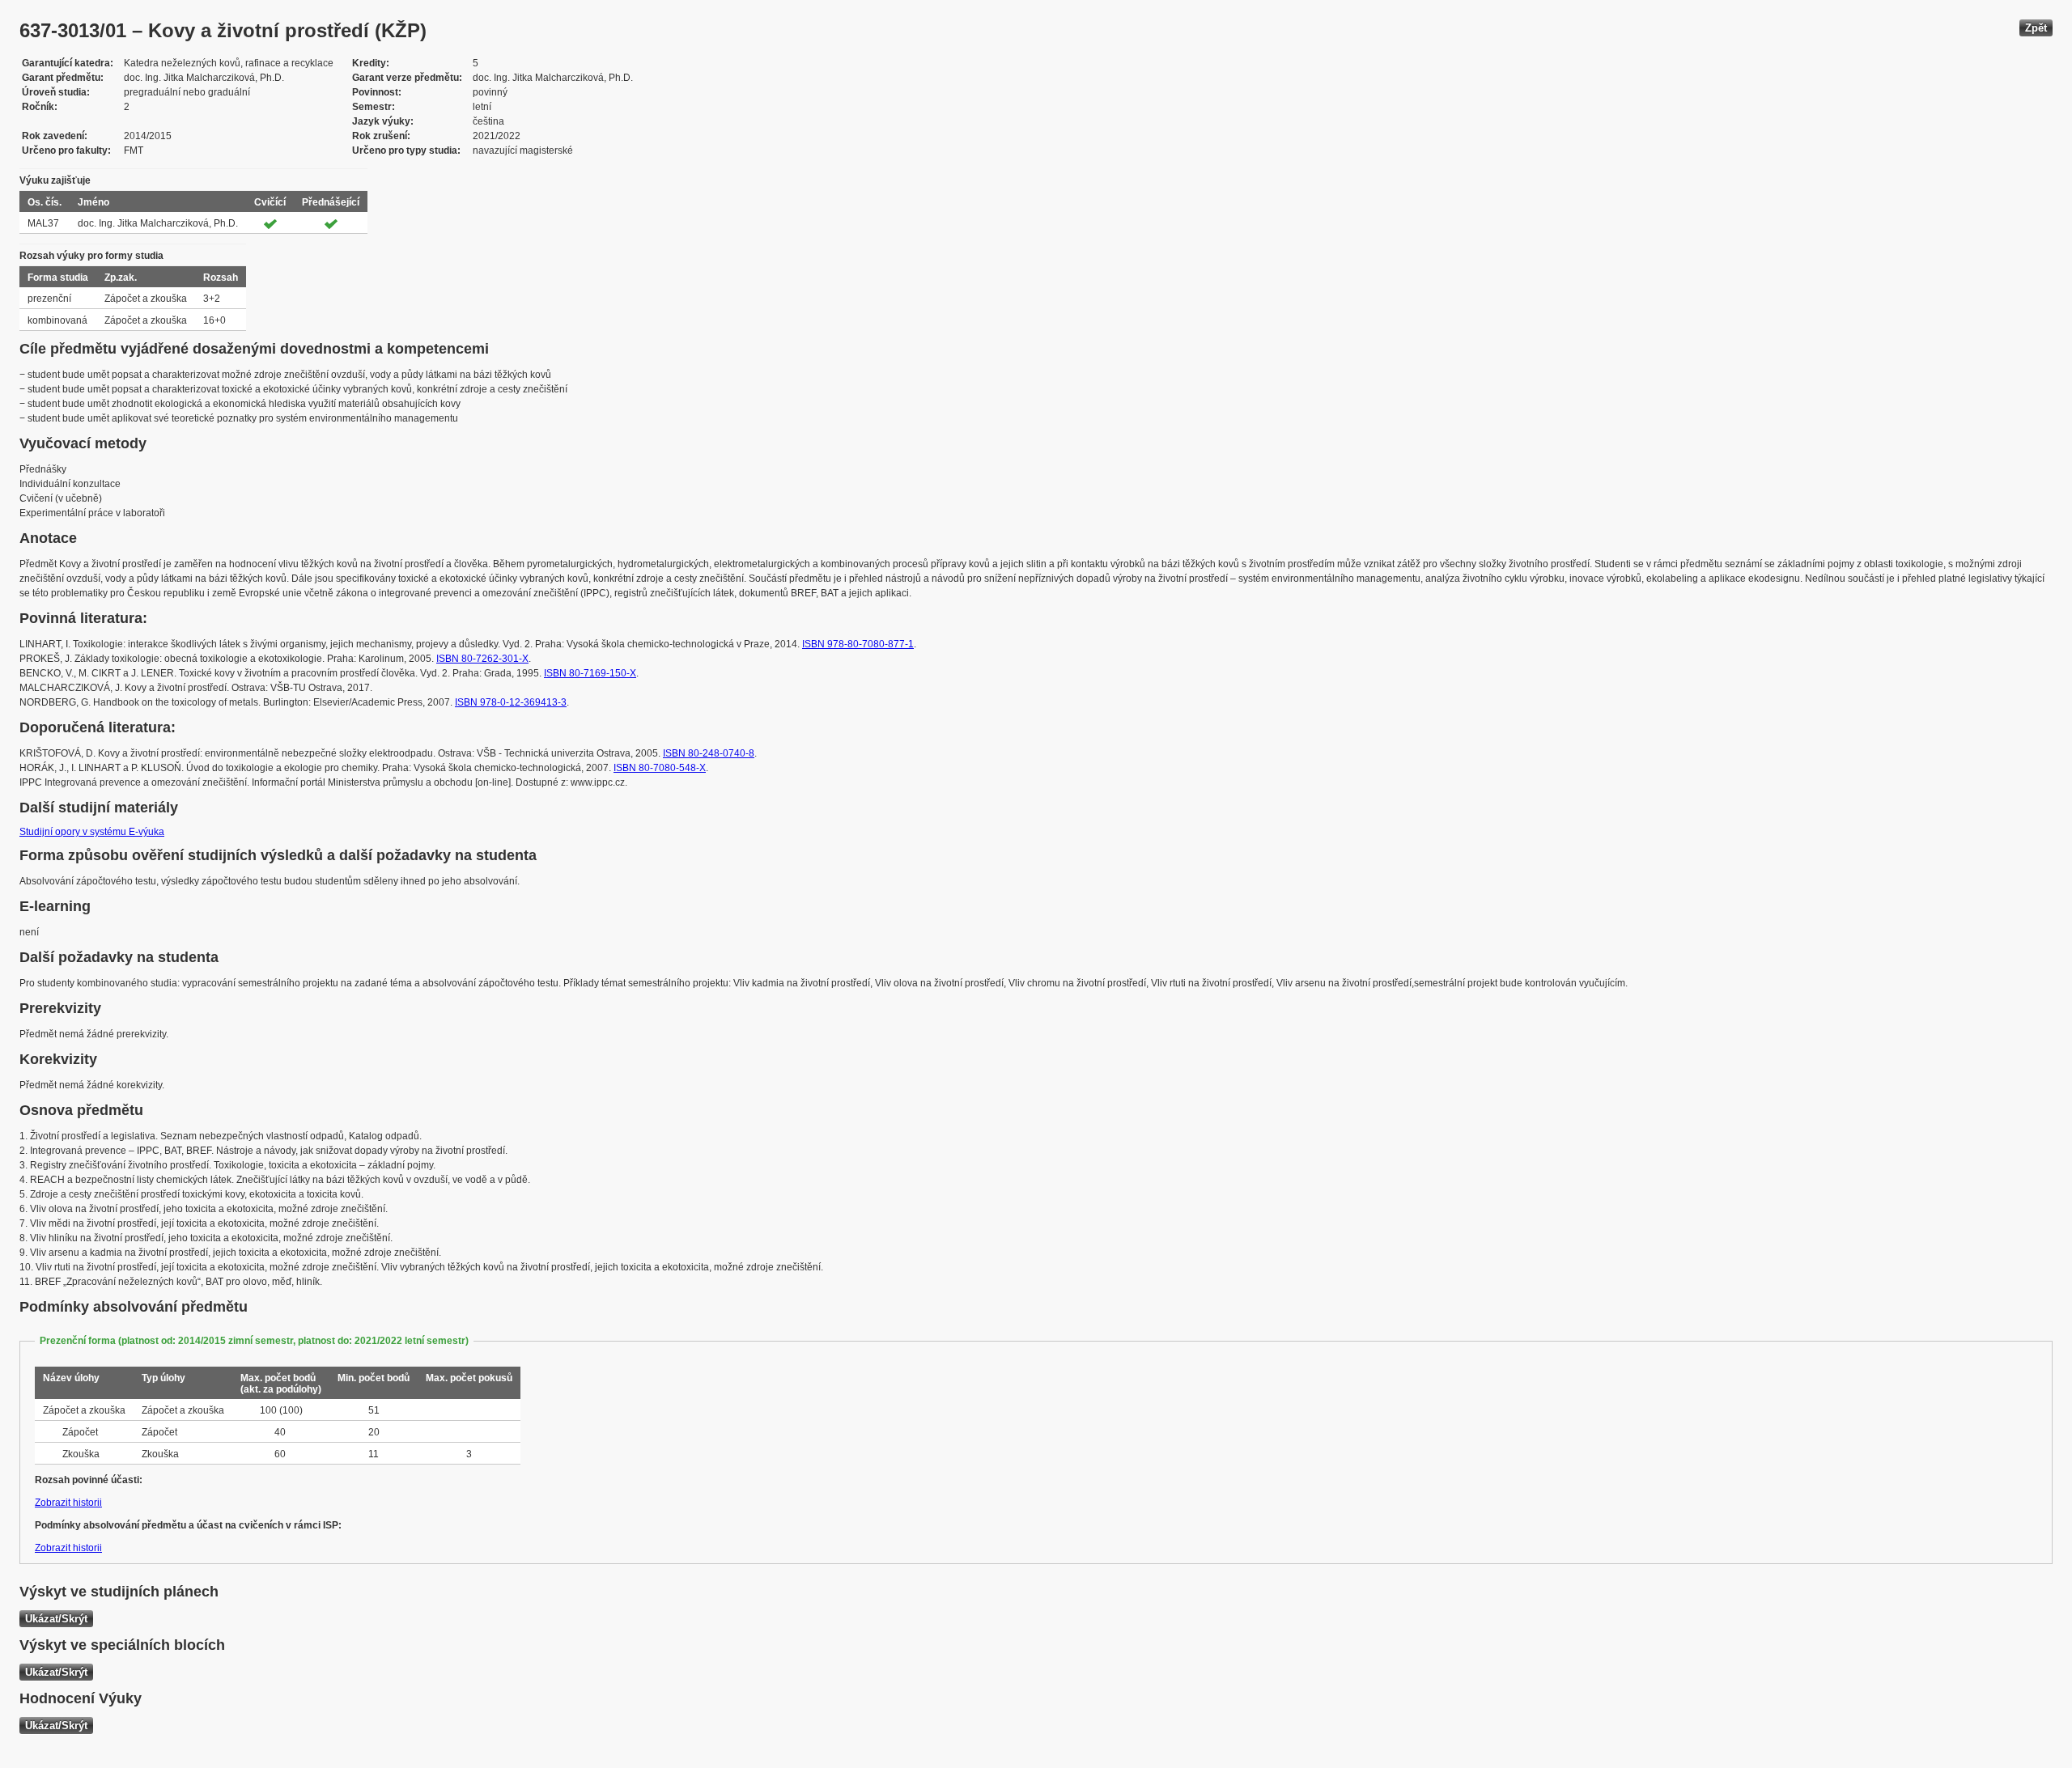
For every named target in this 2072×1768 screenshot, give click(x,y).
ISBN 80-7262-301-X (482, 659)
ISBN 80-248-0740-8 (709, 753)
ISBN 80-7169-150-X (590, 673)
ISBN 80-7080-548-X (660, 768)
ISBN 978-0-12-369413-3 (511, 702)
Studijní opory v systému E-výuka (92, 832)
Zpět (2036, 28)
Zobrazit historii (68, 1503)
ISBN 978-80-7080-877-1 (858, 644)
